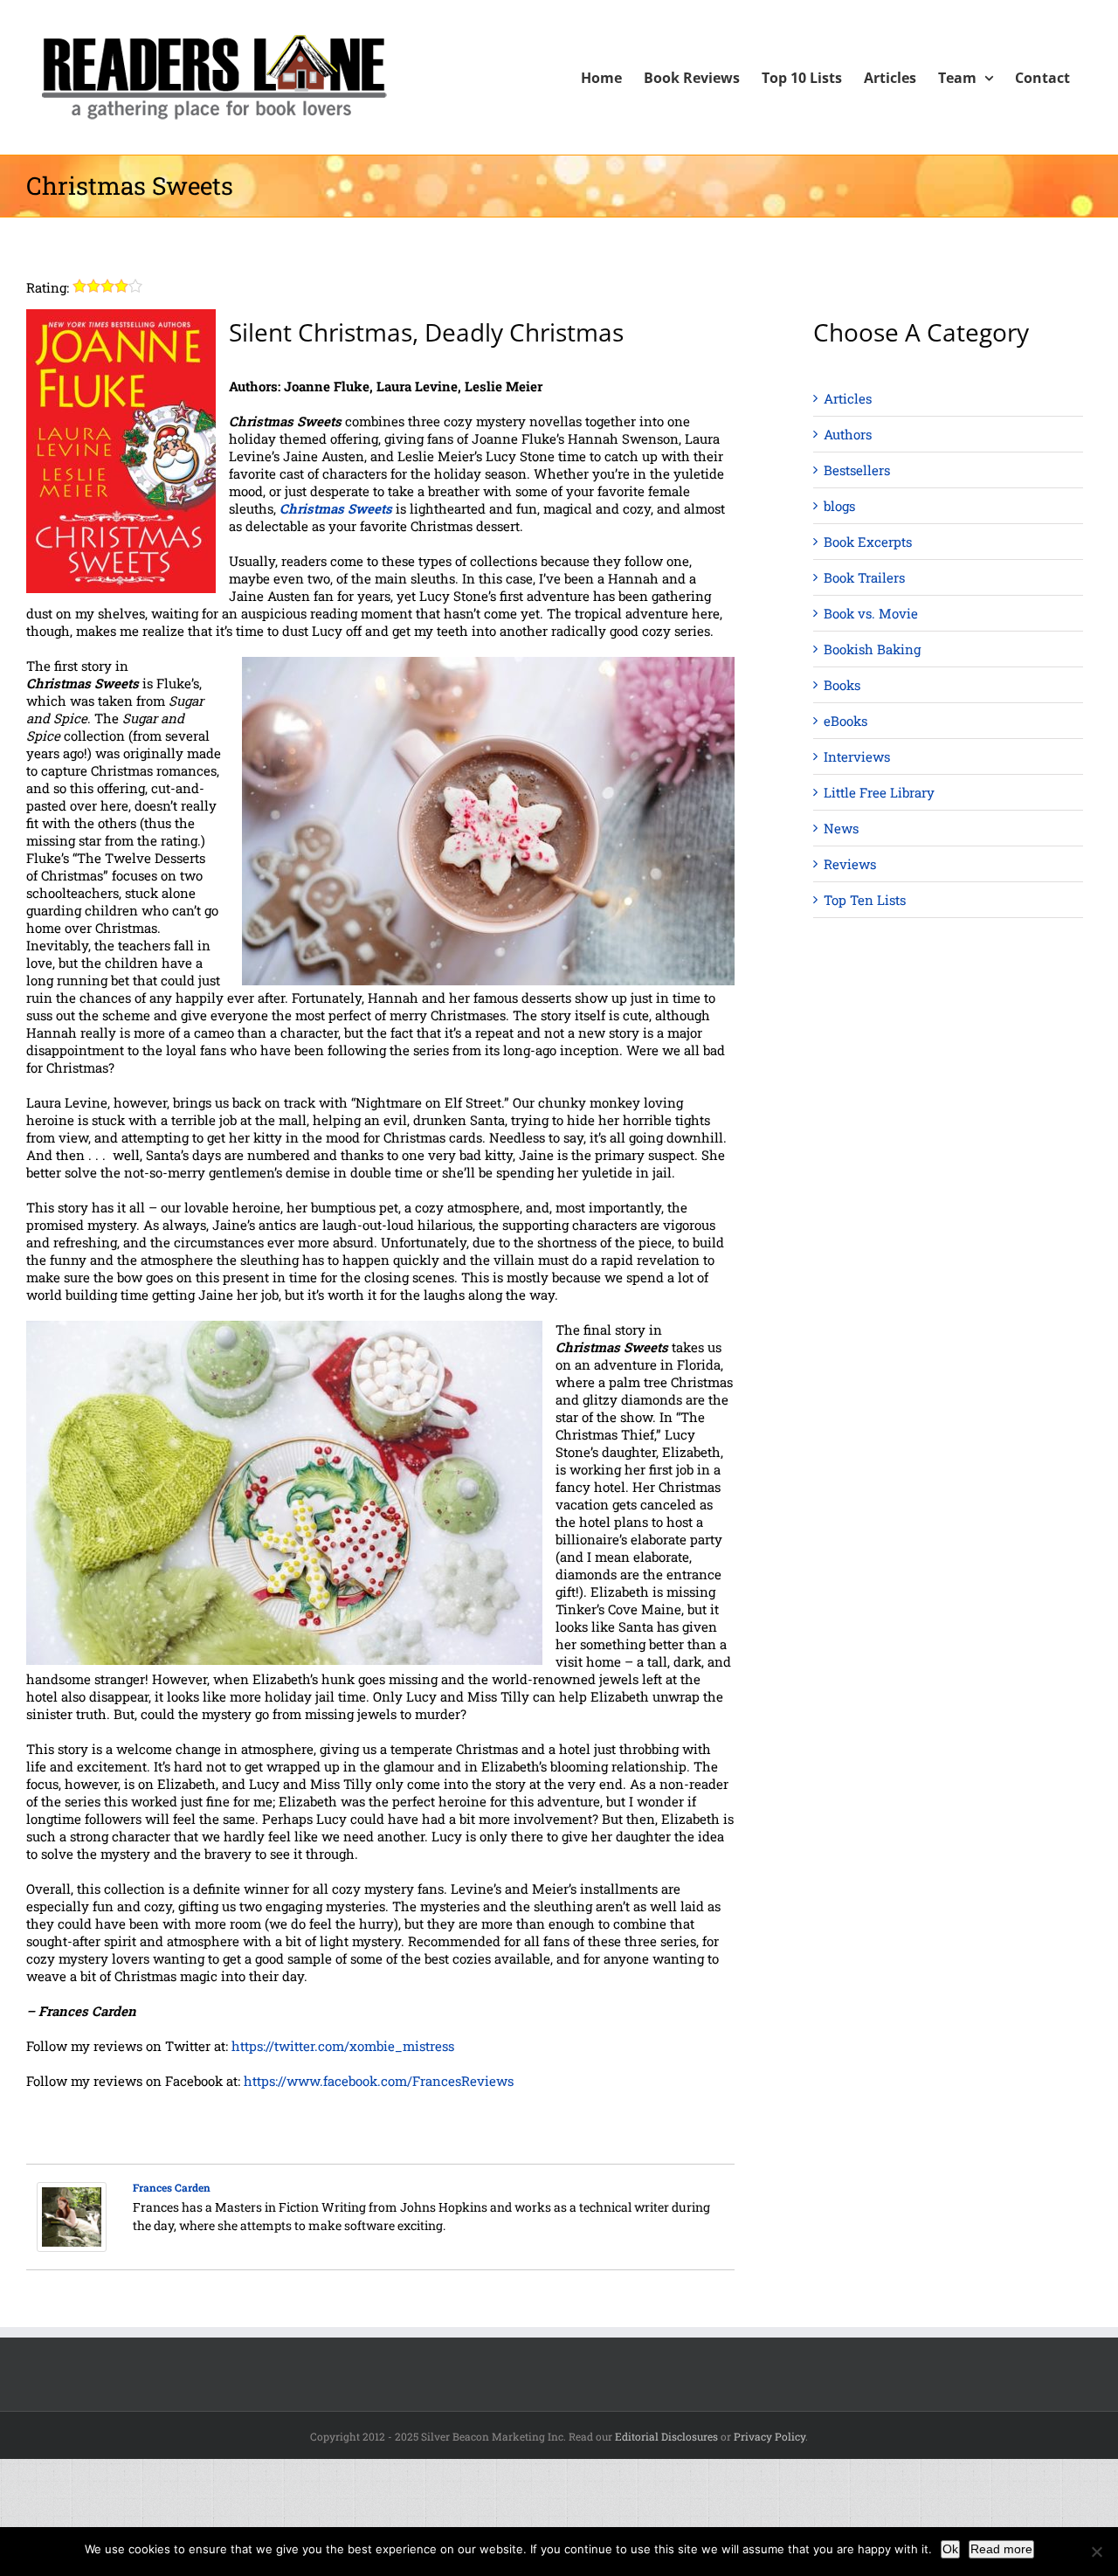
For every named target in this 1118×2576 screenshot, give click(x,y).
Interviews (857, 756)
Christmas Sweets (336, 508)
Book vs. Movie (871, 613)
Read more (1001, 2549)
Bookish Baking (872, 649)
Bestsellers (857, 470)
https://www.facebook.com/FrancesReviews (379, 2081)
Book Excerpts (868, 542)
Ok (950, 2549)
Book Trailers (864, 577)
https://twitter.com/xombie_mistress (343, 2046)
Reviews (850, 864)
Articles (848, 398)
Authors (848, 434)
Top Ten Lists (865, 900)
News (841, 828)
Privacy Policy (769, 2436)
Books (842, 685)
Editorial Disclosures (666, 2436)
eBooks (845, 721)
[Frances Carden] (72, 2191)
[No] (1096, 2552)
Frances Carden (172, 2187)
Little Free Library (879, 792)
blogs (839, 506)
